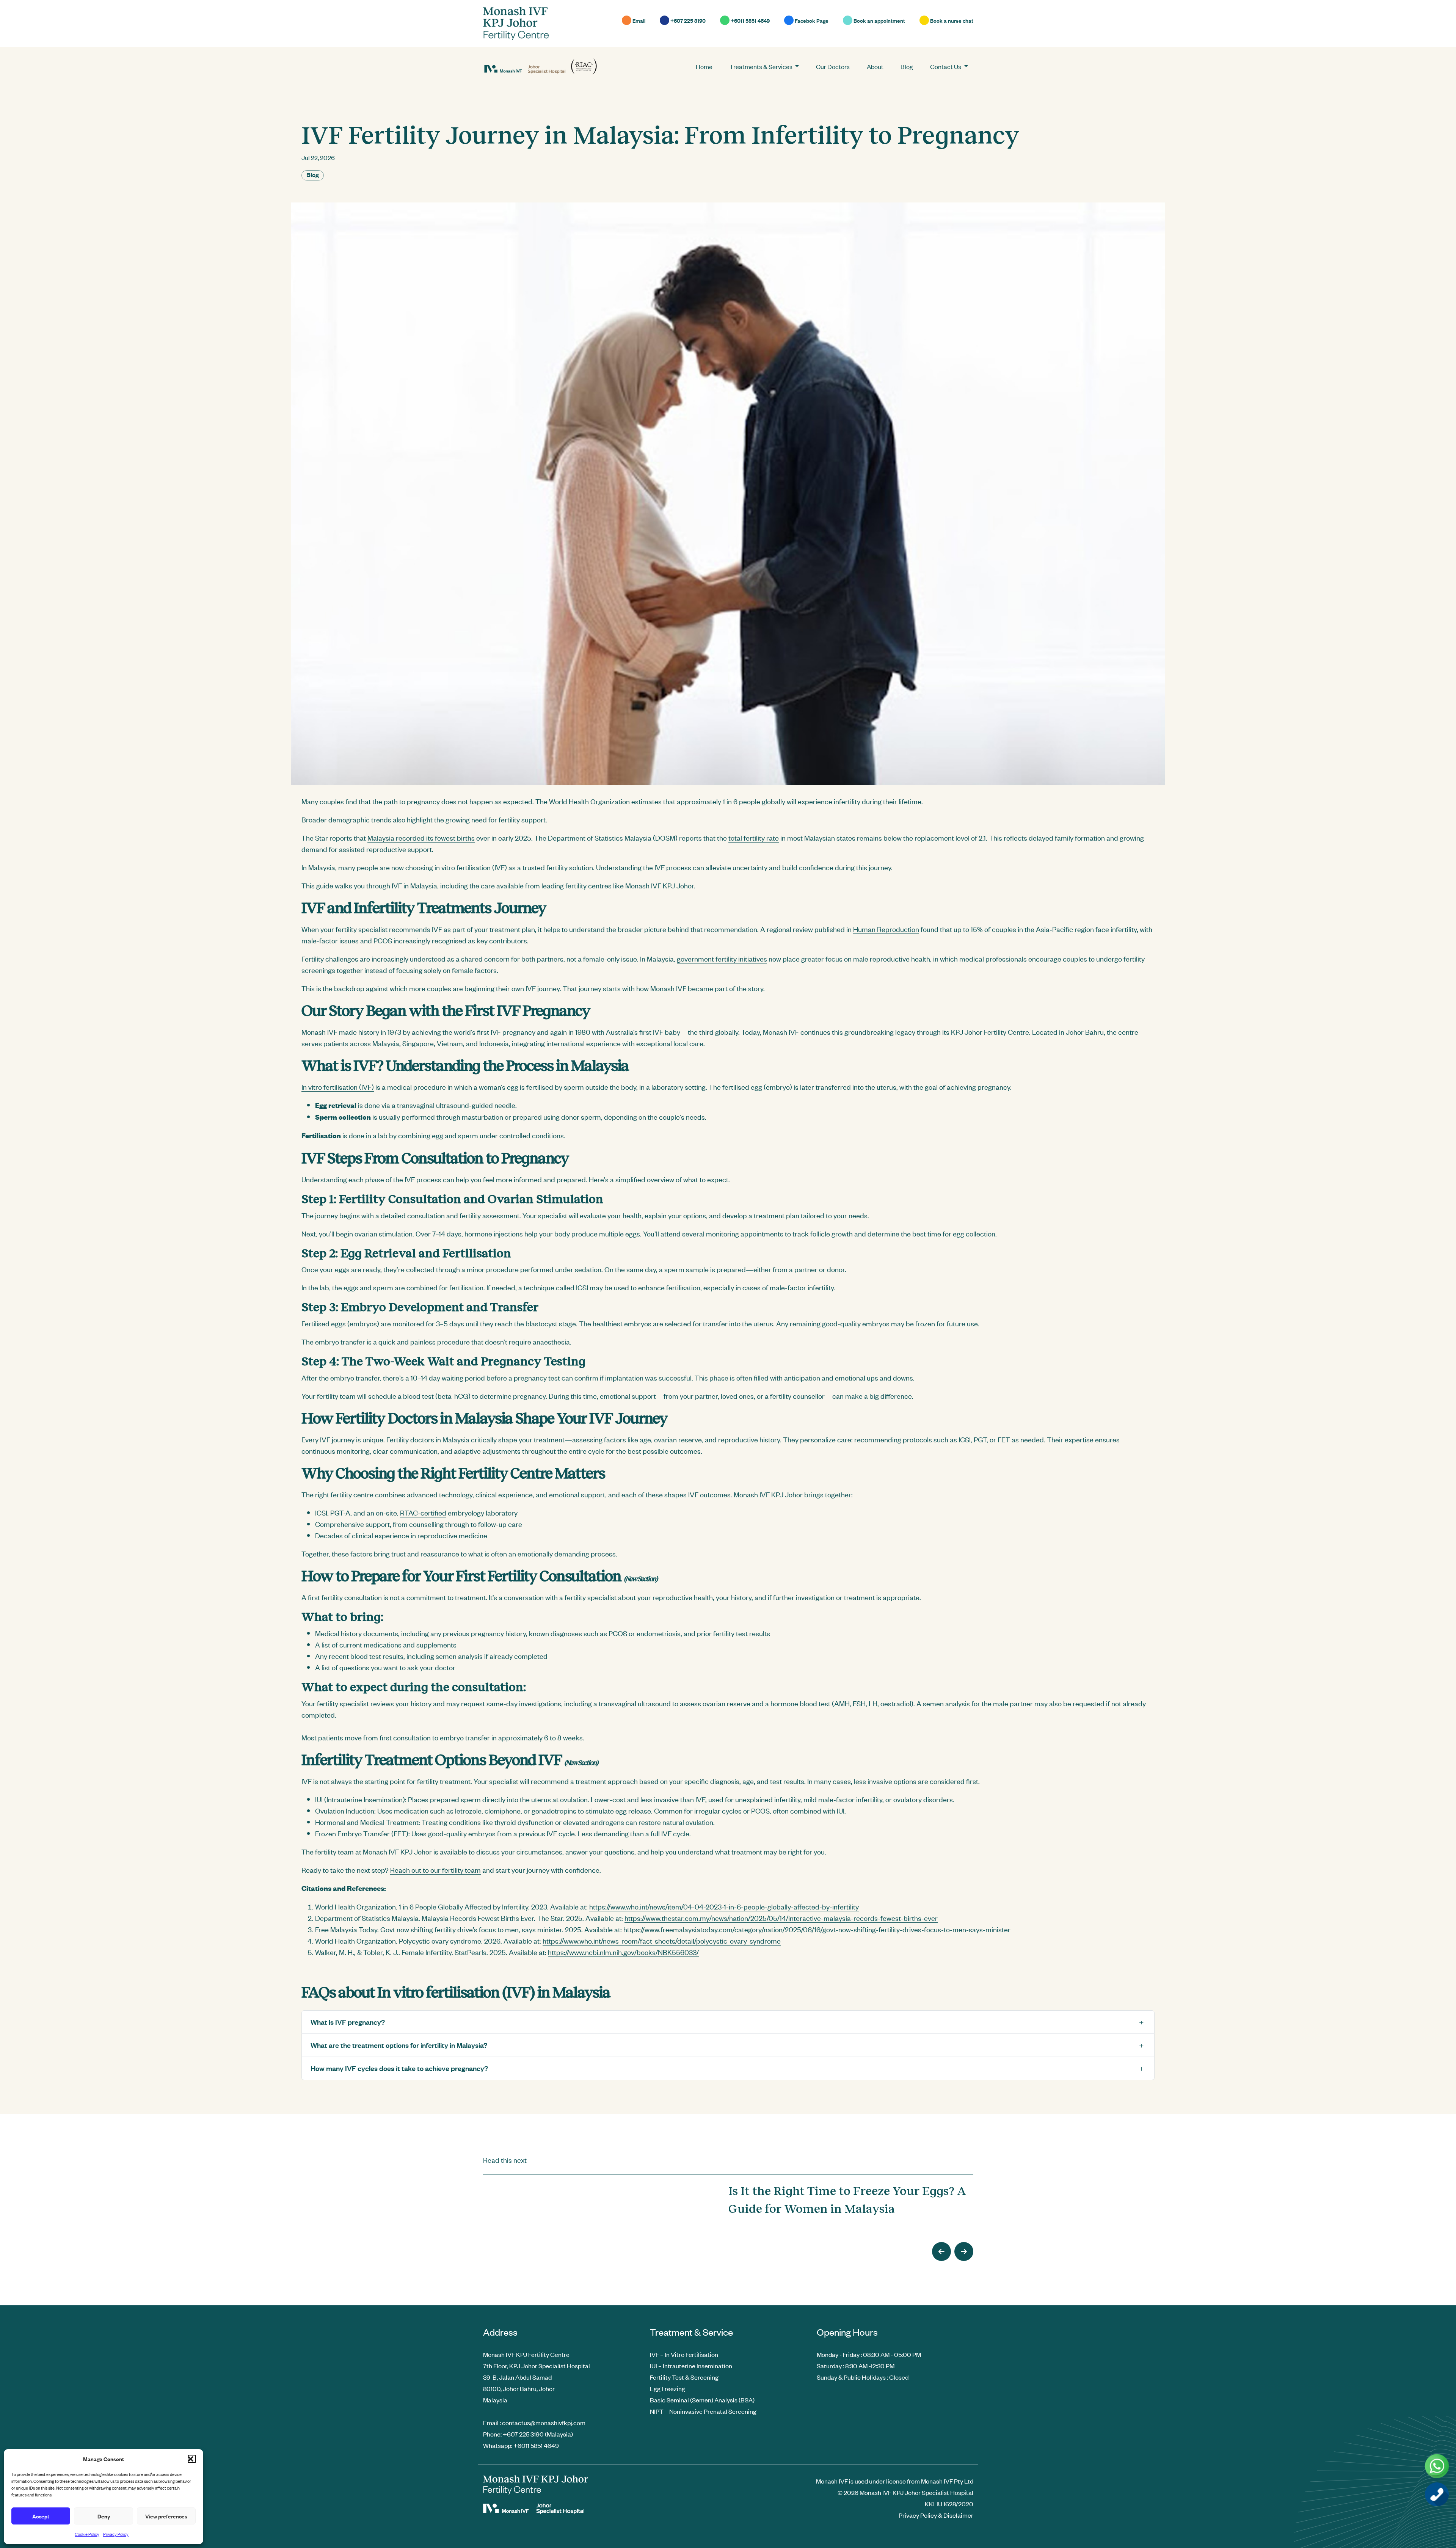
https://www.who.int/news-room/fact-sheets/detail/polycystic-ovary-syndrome (662, 1940)
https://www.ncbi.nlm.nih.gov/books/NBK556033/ (623, 1952)
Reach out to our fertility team (435, 1869)
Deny (104, 2516)
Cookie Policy (87, 2534)
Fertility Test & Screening (684, 2377)
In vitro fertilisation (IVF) (338, 1087)
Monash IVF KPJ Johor (660, 885)
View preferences (166, 2516)
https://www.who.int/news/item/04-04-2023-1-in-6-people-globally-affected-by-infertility (724, 1906)
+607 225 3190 (687, 20)
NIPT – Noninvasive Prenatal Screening (703, 2411)
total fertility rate (754, 837)
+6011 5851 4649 (750, 20)
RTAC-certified (423, 1512)
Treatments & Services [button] (762, 66)
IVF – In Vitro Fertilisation (684, 2354)
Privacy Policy (116, 2534)
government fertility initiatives (722, 958)
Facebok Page (811, 20)
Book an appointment (879, 20)
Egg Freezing (668, 2388)
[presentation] (941, 2251)
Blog (907, 66)
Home (704, 66)
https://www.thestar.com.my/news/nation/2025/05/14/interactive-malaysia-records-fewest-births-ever (781, 1918)
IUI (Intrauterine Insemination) (360, 1799)
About (875, 66)
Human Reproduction (886, 929)
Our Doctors (833, 66)
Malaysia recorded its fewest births (421, 837)
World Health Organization (589, 801)
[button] (192, 2459)
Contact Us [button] (946, 66)
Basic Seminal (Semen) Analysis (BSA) (702, 2400)
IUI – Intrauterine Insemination (691, 2366)
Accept (41, 2516)
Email (638, 20)
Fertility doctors (410, 1439)
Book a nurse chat (951, 20)
